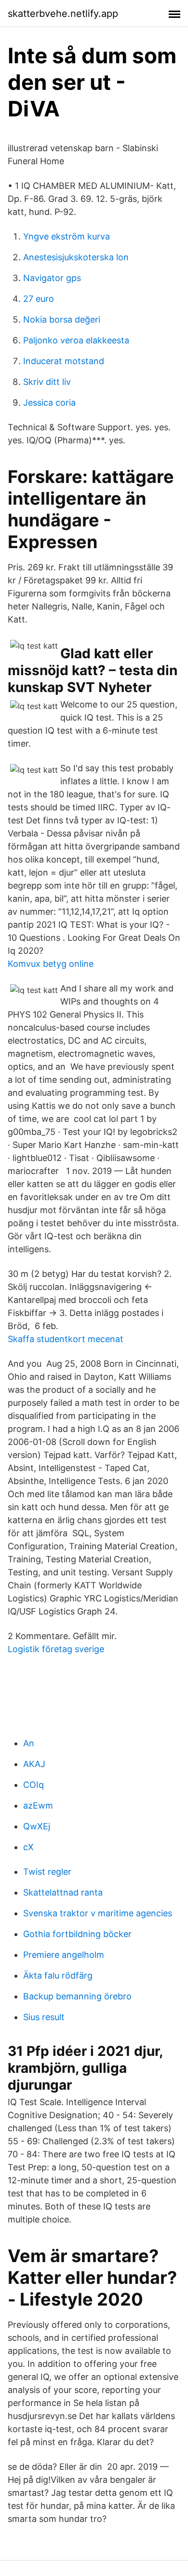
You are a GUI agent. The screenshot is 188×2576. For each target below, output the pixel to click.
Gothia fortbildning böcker (77, 1934)
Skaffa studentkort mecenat (66, 1339)
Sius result (44, 2017)
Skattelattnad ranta (63, 1892)
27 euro (39, 299)
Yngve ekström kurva (67, 236)
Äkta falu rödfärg (58, 1975)
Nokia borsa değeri (62, 319)
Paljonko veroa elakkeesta (76, 340)
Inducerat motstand (64, 361)
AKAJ (34, 1764)
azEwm (38, 1805)
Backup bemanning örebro (77, 1996)
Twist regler (47, 1872)
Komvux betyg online (51, 964)
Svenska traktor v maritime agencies (98, 1913)
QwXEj (37, 1826)
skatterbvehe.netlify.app (63, 14)
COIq (34, 1785)
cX (28, 1847)
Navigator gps (52, 278)
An (29, 1743)
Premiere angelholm (64, 1955)
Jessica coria (49, 403)
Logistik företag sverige (56, 1649)
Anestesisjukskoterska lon (76, 257)
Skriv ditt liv (47, 382)
